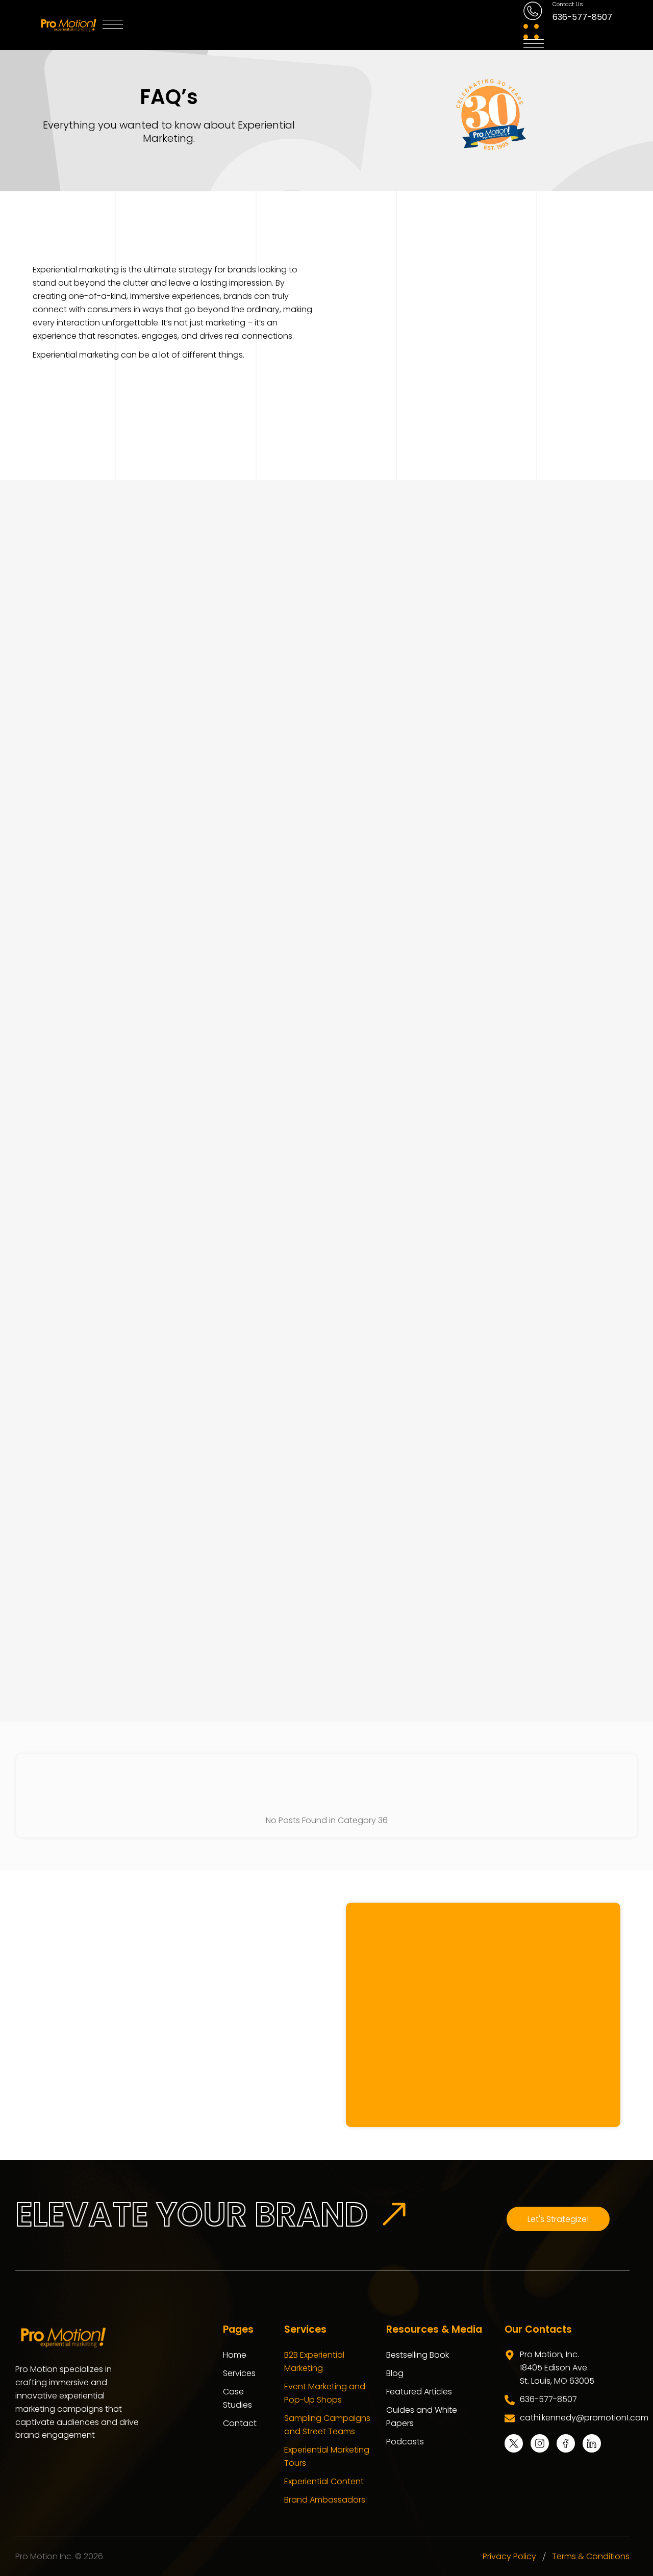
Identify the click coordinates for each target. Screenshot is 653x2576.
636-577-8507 (582, 17)
